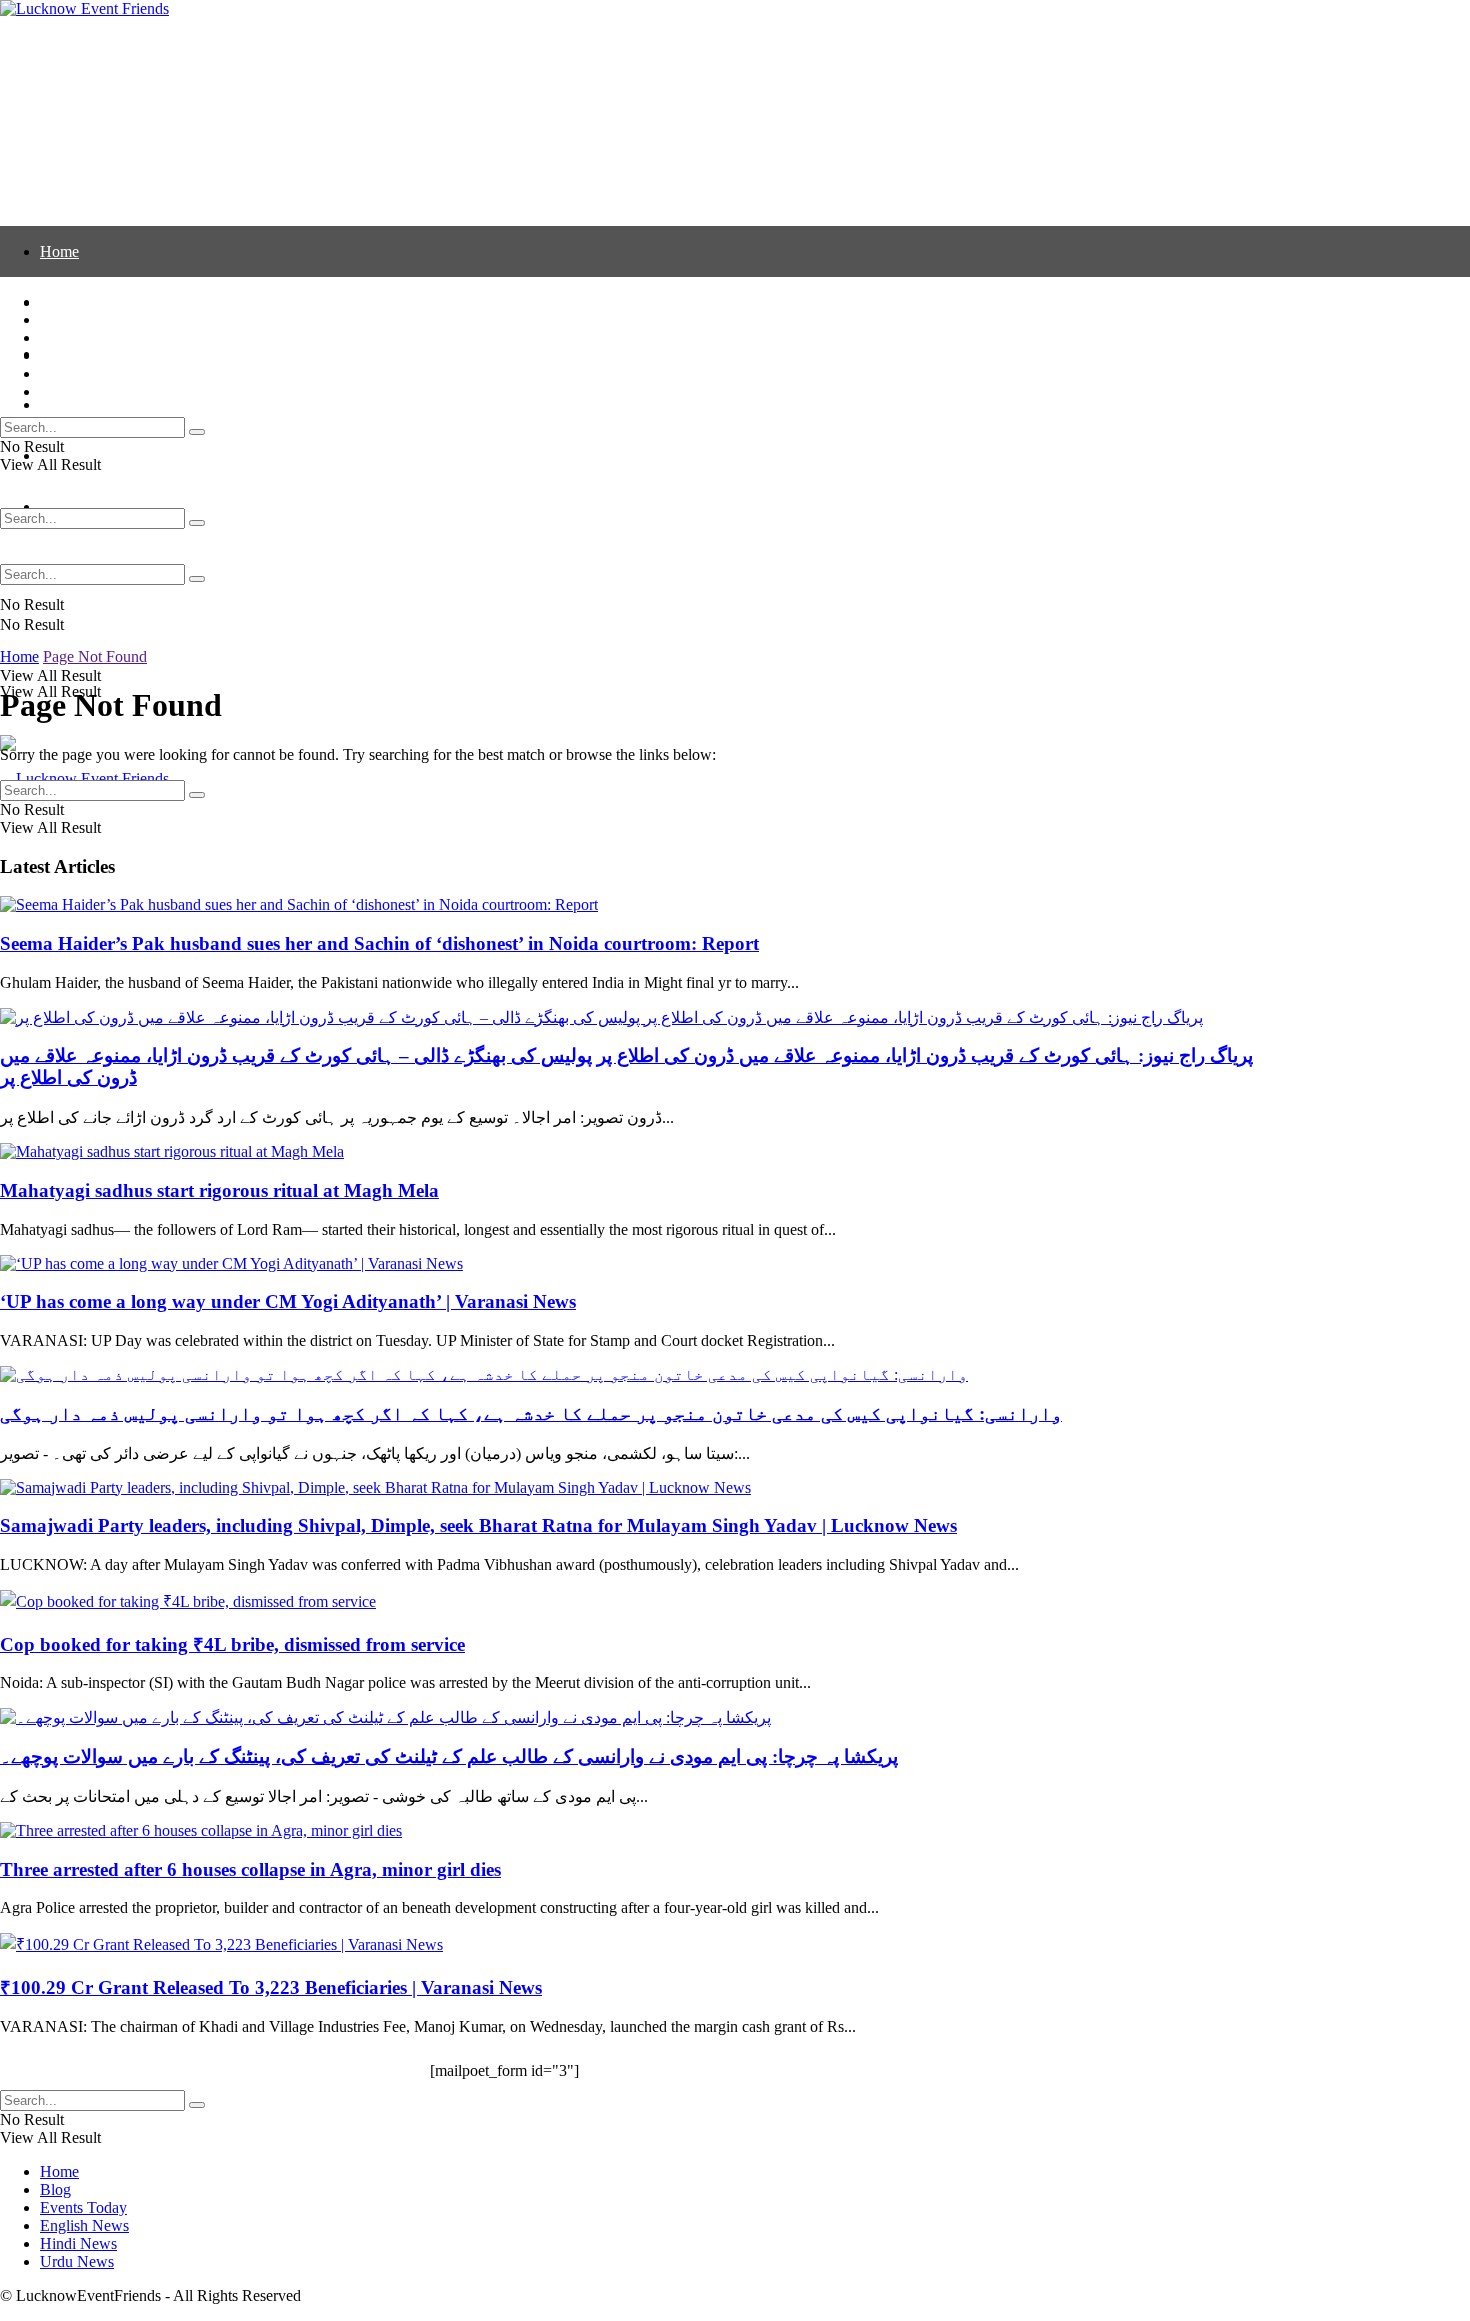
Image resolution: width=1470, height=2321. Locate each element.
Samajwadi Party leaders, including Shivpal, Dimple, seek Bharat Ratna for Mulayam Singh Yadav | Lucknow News (478, 1525)
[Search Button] (197, 579)
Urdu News (77, 391)
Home (59, 251)
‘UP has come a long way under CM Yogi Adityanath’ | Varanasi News (288, 1301)
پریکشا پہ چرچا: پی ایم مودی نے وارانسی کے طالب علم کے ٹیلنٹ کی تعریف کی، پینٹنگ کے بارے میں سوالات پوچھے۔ (449, 1756)
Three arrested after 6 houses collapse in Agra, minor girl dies (250, 1869)
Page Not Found (95, 656)
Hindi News (78, 373)
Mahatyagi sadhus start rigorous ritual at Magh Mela (219, 1190)
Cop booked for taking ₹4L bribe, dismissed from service (232, 1644)
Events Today (83, 337)
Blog (55, 319)
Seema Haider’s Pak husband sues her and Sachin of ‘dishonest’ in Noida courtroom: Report (379, 943)
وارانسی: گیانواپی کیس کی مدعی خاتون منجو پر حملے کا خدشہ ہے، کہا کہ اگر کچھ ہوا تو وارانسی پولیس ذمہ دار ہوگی (531, 1413)
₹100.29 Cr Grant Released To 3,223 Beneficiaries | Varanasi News (271, 1987)
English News (84, 404)
